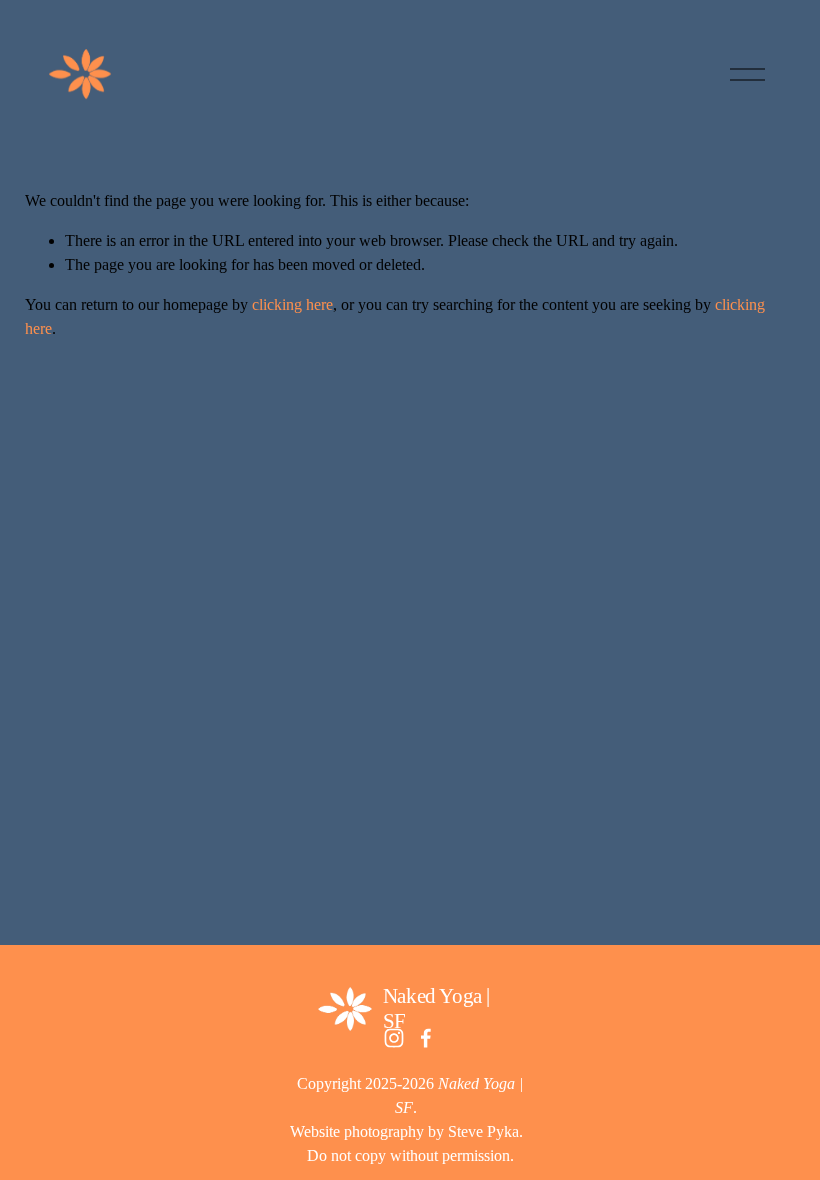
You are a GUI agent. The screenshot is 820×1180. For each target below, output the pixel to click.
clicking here (292, 304)
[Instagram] (394, 1038)
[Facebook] (426, 1038)
